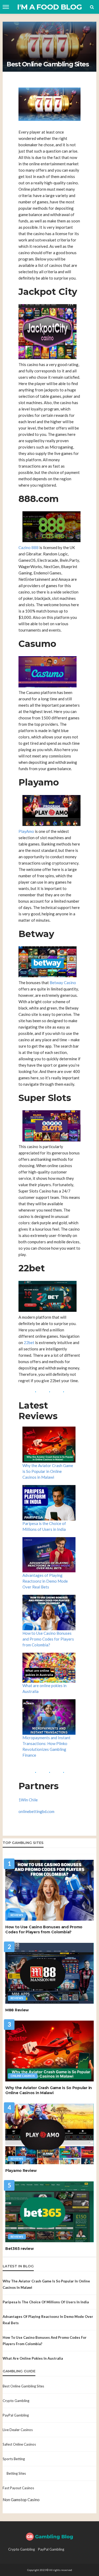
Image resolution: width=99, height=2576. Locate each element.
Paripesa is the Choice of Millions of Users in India (46, 2302)
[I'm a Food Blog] (50, 2536)
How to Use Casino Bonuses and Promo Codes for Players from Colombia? (48, 1639)
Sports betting (14, 2459)
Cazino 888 (29, 547)
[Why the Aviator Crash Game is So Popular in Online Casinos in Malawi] (49, 2051)
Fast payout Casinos (18, 2488)
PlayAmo (26, 831)
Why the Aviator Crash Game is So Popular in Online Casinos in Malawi (48, 1471)
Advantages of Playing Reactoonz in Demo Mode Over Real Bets (45, 1581)
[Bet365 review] (49, 2212)
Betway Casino (63, 983)
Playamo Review (21, 2171)
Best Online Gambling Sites (23, 2386)
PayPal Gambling (16, 2415)
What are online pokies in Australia (33, 2358)
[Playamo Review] (49, 2134)
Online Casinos (23, 2076)
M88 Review (17, 2010)
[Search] (92, 7)
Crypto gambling (16, 2401)
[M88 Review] (49, 1973)
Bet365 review (19, 2249)
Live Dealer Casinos (18, 2430)
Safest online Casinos (19, 2444)
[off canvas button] (6, 7)
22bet (29, 1342)
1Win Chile (28, 1800)
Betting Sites (16, 2473)
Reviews (17, 1915)
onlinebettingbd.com (36, 1811)
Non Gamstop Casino (21, 2500)
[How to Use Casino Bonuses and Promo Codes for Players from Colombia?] (49, 1890)
